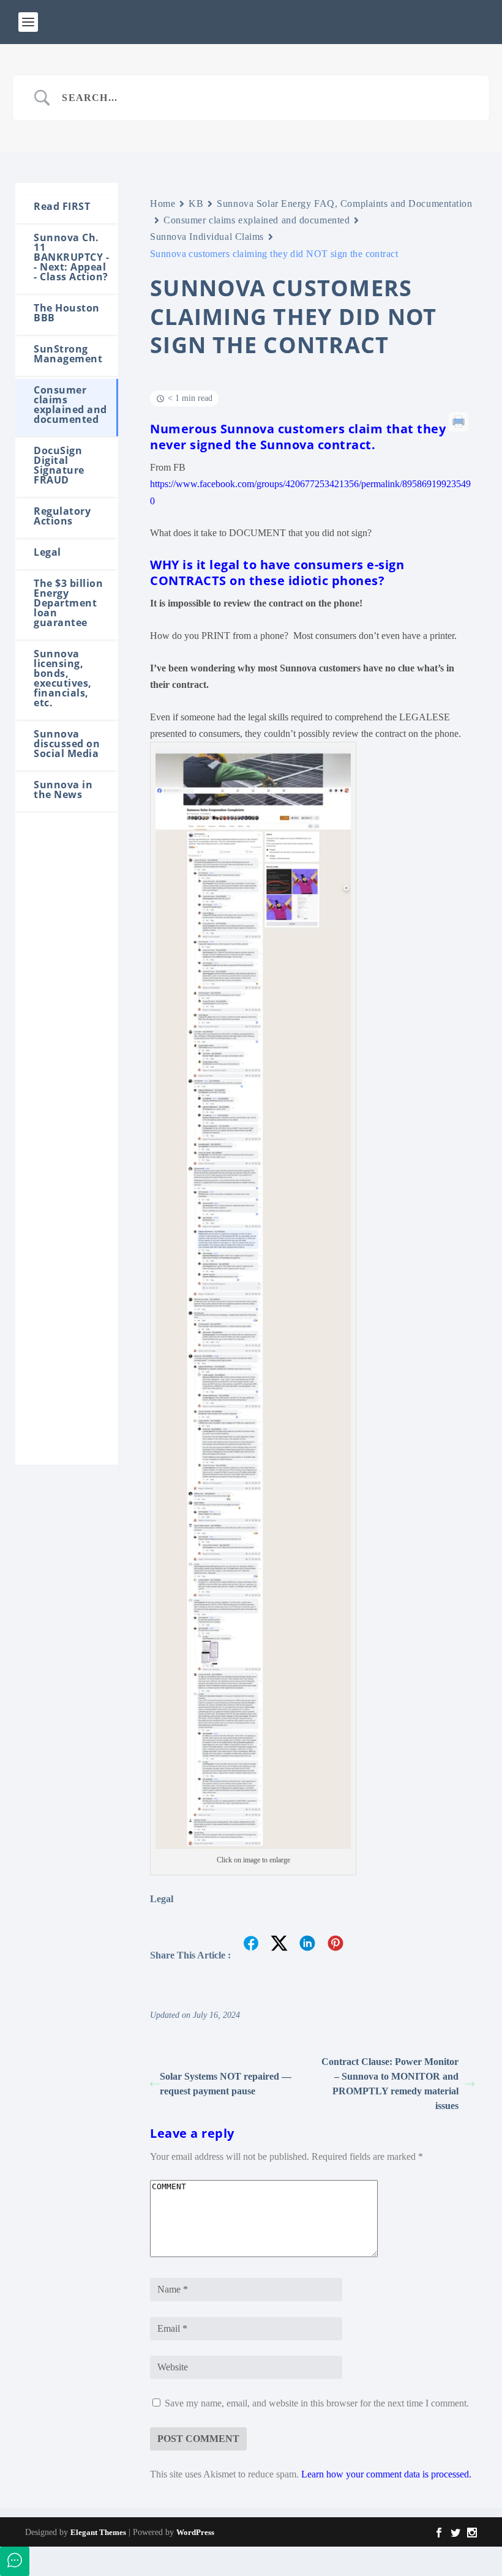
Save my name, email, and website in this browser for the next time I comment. (317, 2403)
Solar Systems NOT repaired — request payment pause (226, 2084)
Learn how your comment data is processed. (386, 2474)
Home (163, 203)
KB (196, 203)
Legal (162, 1899)
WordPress (195, 2532)
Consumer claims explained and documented (257, 220)
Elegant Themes (98, 2532)
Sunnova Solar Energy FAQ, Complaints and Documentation (344, 203)
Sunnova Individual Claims (207, 237)
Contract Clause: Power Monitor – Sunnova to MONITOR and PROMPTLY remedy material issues (390, 2084)
